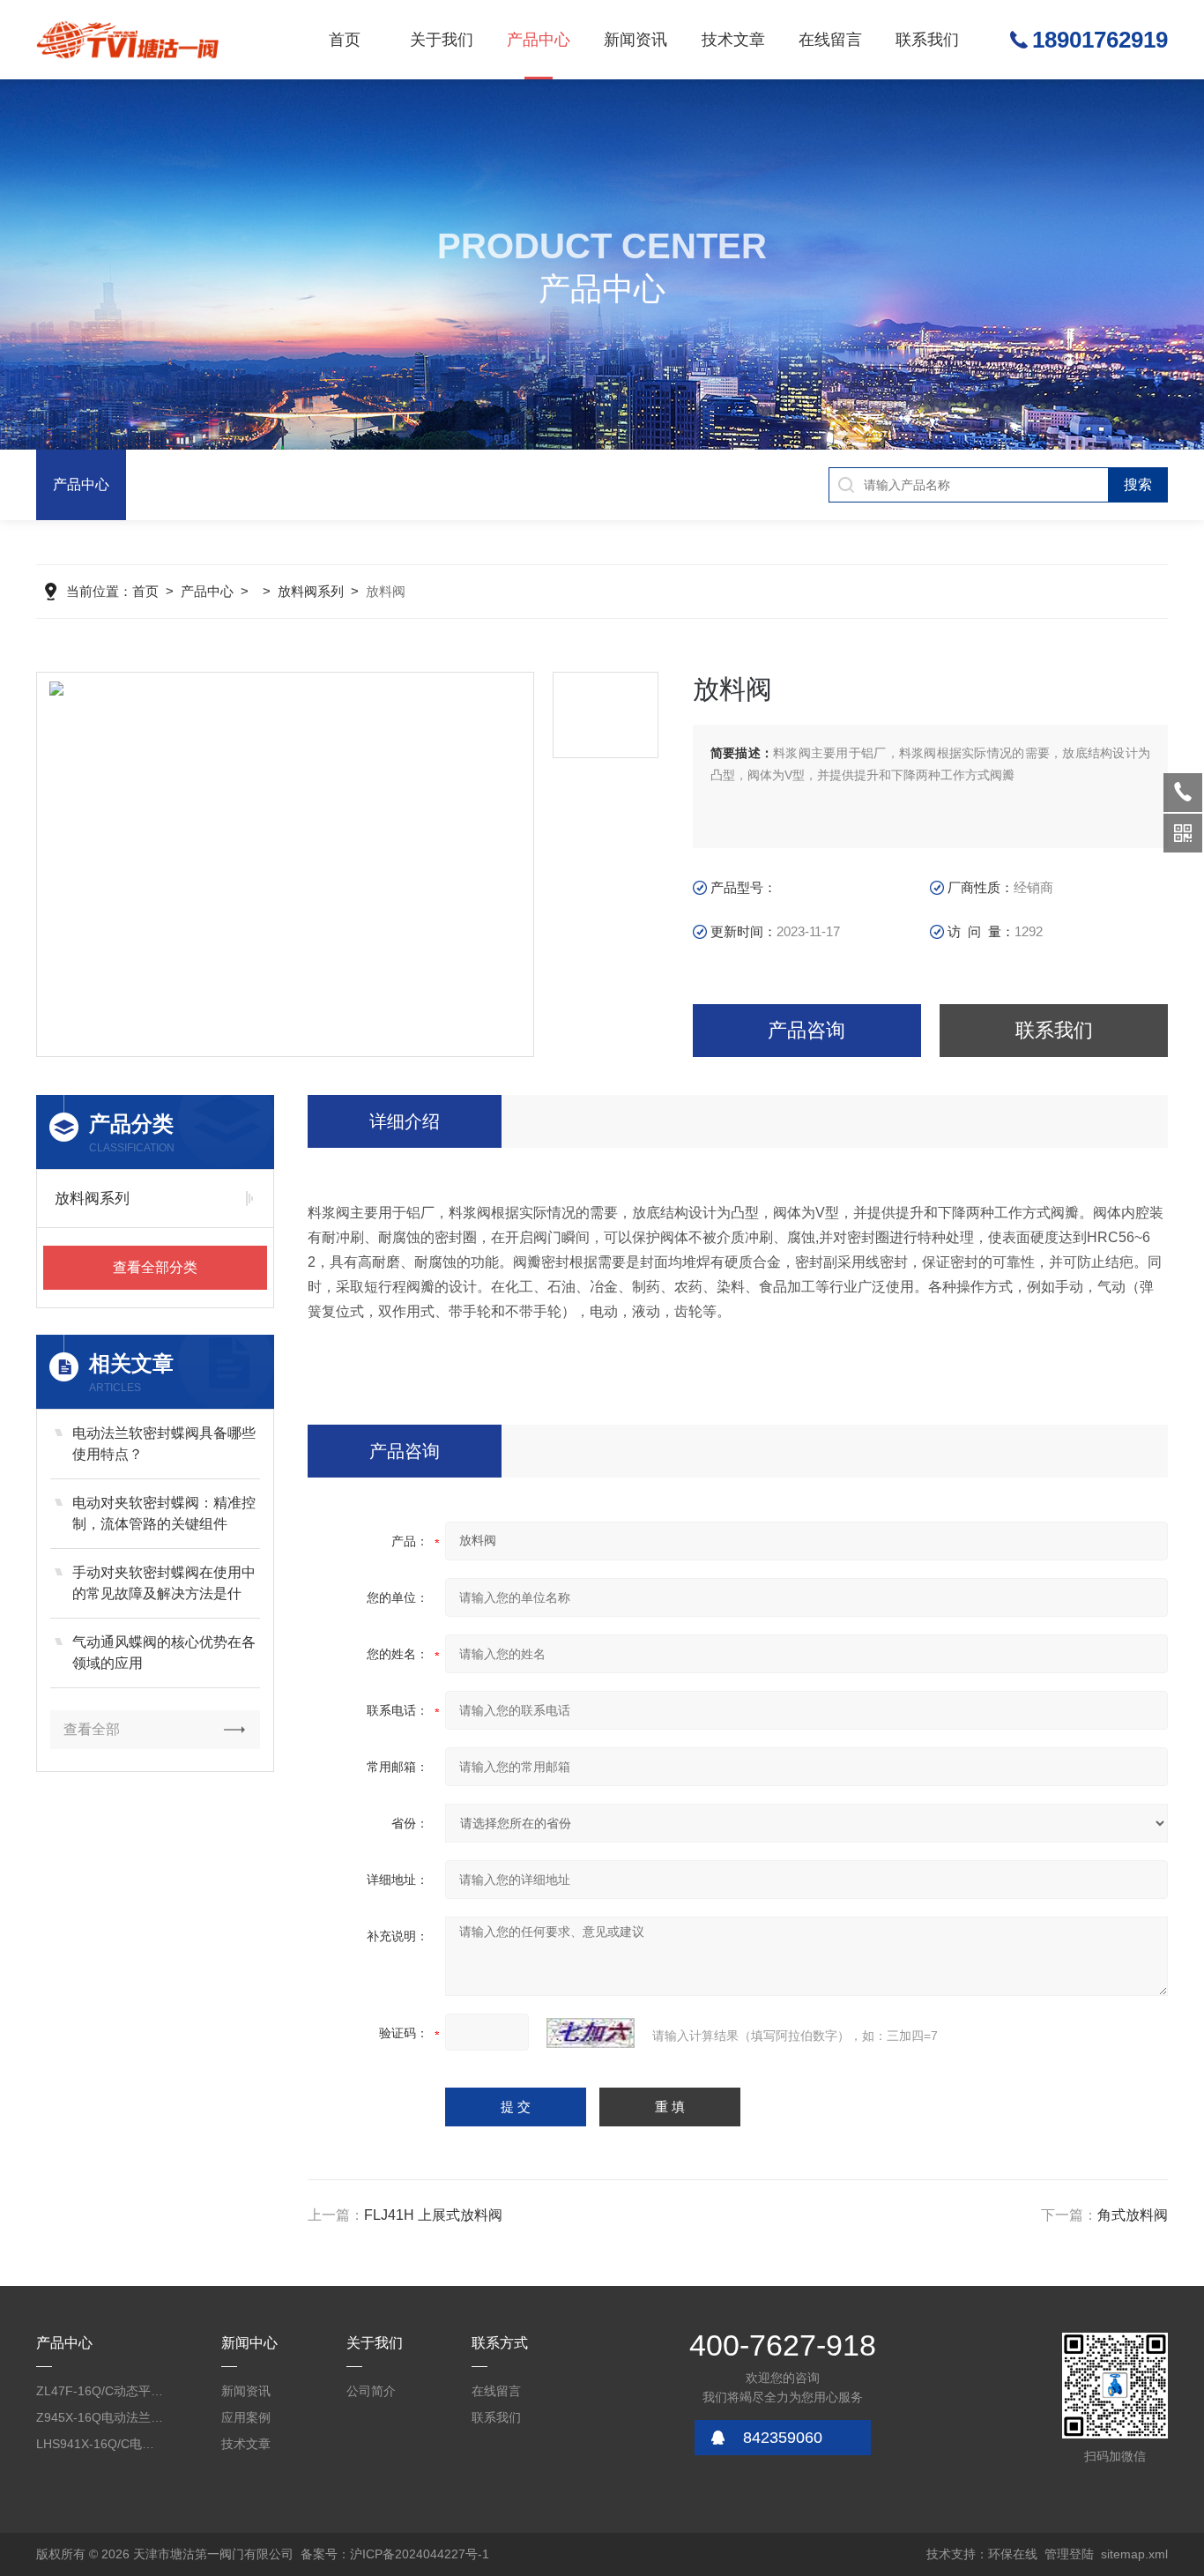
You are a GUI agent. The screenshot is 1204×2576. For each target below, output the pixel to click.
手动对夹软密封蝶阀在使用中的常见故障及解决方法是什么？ (164, 1585)
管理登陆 (1069, 2554)
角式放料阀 (1133, 2215)
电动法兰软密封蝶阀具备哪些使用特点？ (164, 1444)
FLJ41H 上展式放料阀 (433, 2215)
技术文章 (733, 40)
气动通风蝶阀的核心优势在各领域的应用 (164, 1653)
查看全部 (92, 1729)
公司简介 (371, 2391)
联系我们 (927, 40)
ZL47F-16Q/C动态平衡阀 (101, 2391)
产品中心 (539, 40)
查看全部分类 (155, 1267)
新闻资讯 (635, 40)
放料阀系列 (311, 591)
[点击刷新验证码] (591, 2033)
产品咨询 (806, 1030)
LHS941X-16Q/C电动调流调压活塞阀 (101, 2444)
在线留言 (830, 40)
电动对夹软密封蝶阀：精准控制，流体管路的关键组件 (164, 1513)
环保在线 (1013, 2554)
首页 (345, 40)
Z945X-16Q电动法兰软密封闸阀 (101, 2417)
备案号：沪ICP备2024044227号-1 (395, 2554)
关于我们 (442, 40)
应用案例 (246, 2417)
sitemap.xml (1134, 2554)
